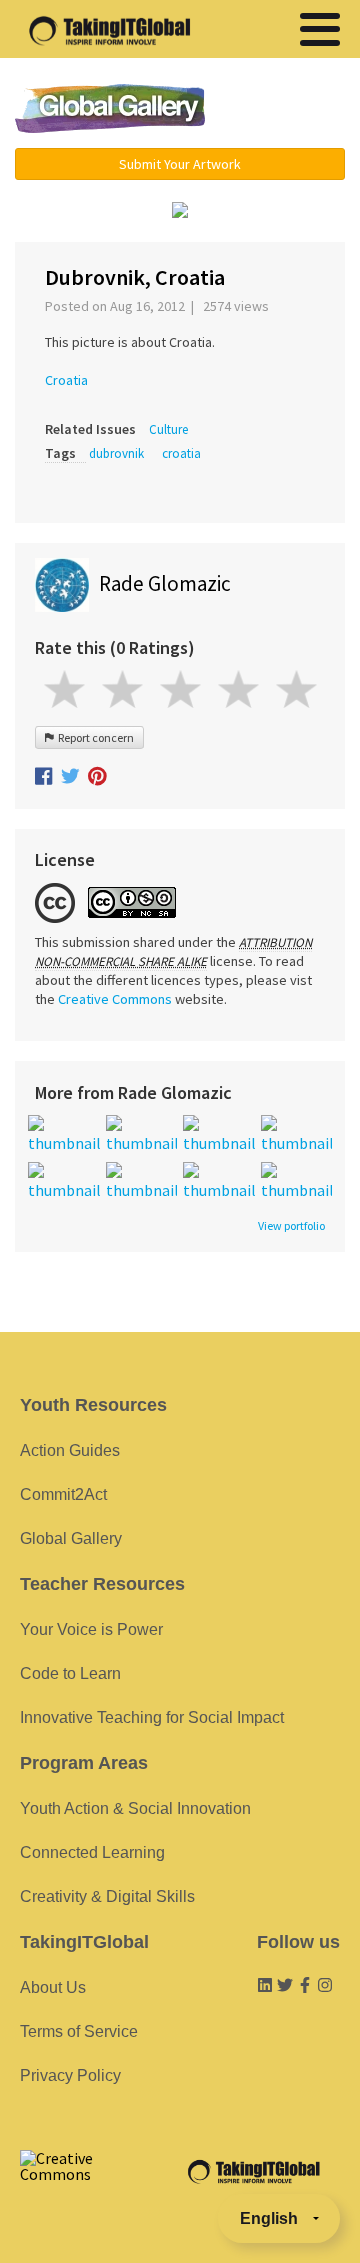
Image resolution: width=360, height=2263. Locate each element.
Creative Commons (115, 999)
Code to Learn (70, 1673)
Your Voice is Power (91, 1629)
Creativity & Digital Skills (107, 1896)
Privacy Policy (70, 2075)
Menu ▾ (285, 110)
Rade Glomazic (165, 583)
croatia (181, 453)
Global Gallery (110, 108)
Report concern (94, 737)
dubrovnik (116, 453)
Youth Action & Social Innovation (135, 1808)
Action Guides (70, 1450)
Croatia (66, 380)
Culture (168, 429)
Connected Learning (92, 1852)
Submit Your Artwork (180, 164)
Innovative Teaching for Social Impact (152, 1717)
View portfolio (291, 1226)
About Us (53, 1987)
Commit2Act (63, 1494)
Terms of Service (79, 2031)
